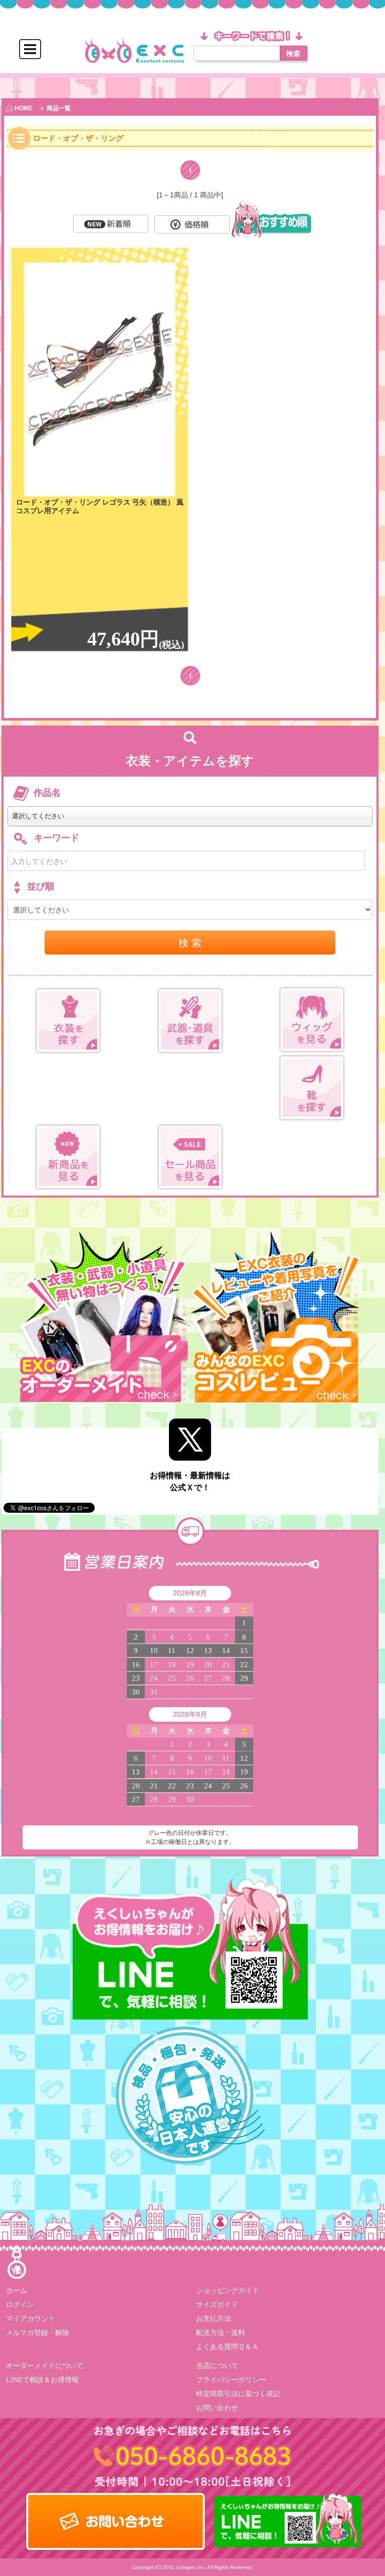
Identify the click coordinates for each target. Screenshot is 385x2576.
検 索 (190, 942)
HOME (23, 108)
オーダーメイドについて (45, 2366)
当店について (217, 2366)
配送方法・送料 (221, 2333)
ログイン (20, 2305)
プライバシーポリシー (231, 2380)
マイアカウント (31, 2319)
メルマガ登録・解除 (38, 2333)
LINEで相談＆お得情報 (42, 2380)
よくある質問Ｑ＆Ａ (227, 2347)
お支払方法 (214, 2319)
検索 (293, 53)
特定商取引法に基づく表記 (238, 2394)
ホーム (17, 2291)
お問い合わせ (217, 2408)
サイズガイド (217, 2305)
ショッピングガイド (228, 2291)
